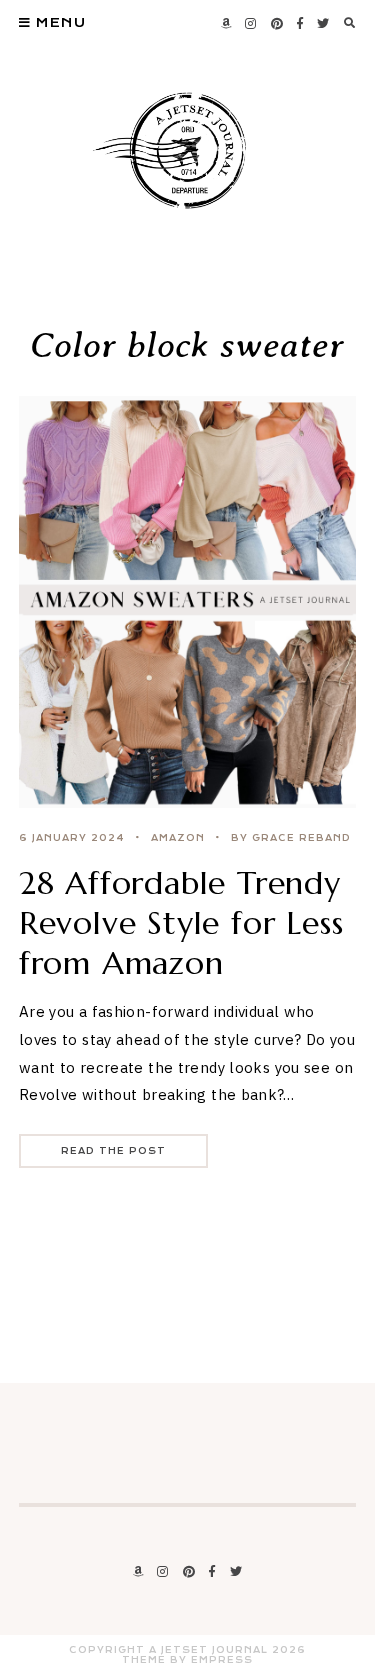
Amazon (178, 838)
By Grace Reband (291, 838)
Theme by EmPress (187, 1660)
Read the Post (113, 1151)
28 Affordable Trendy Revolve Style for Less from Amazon (181, 923)
